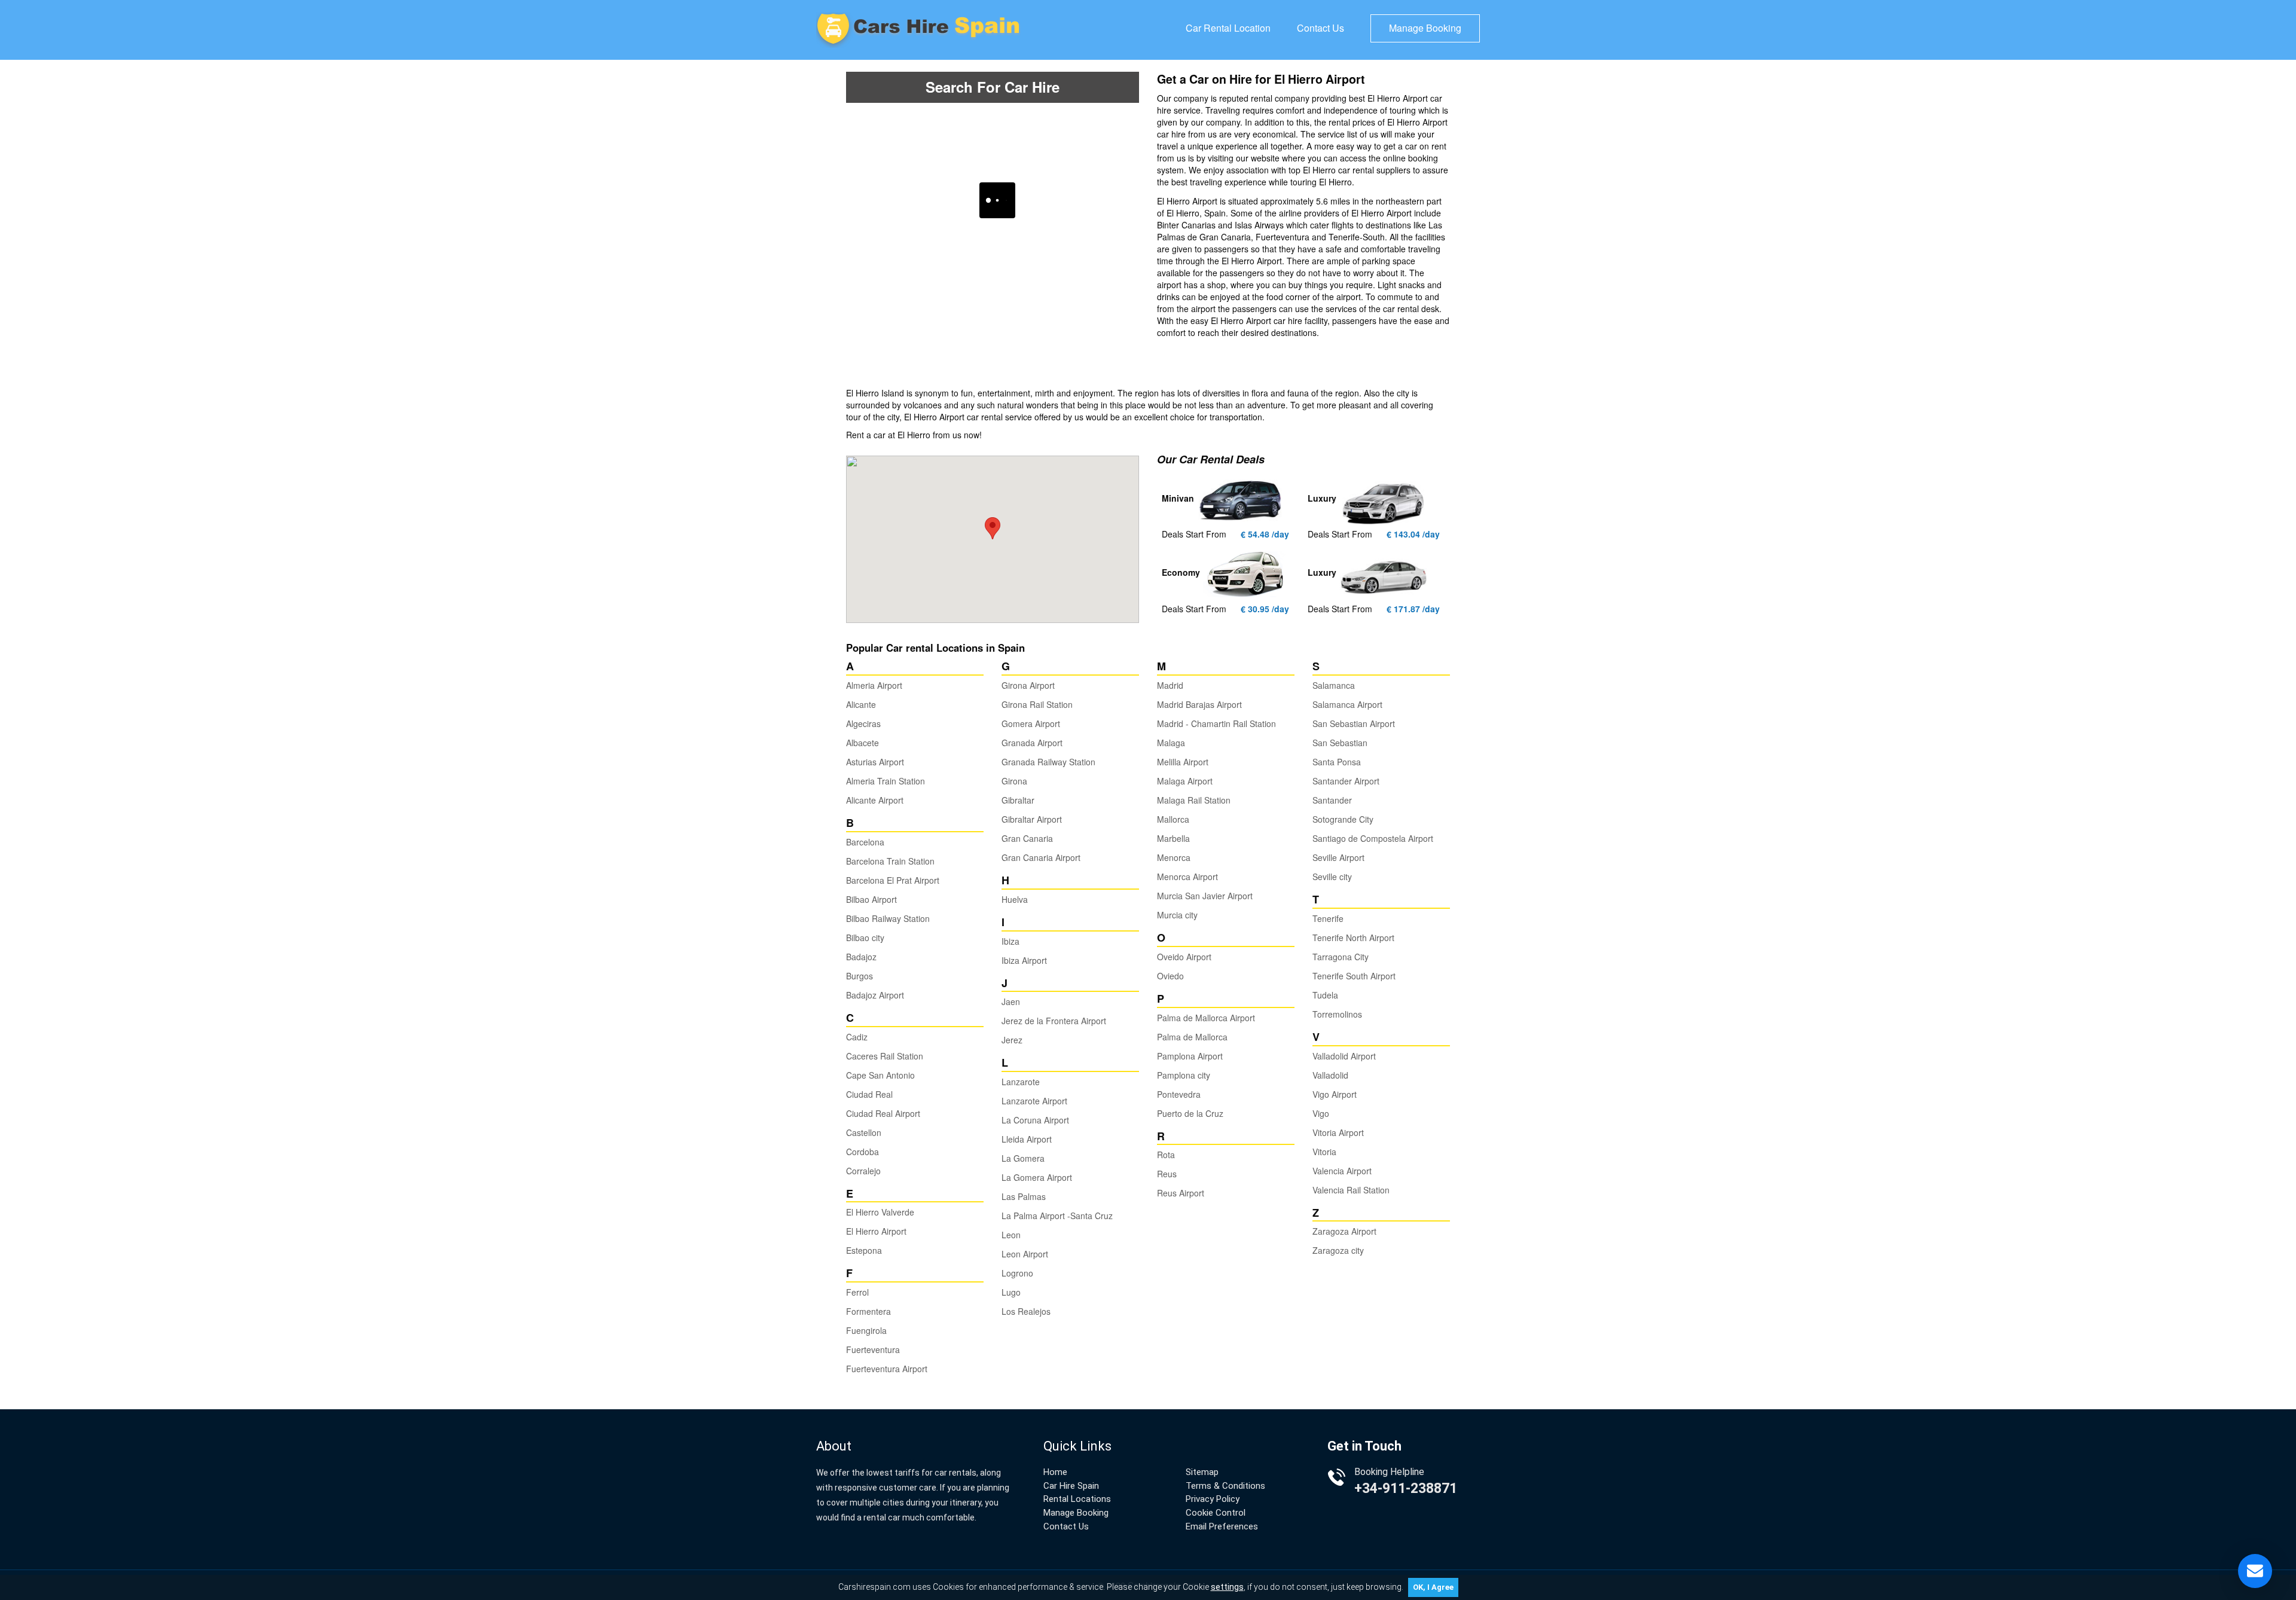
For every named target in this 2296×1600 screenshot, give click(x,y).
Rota (1166, 1155)
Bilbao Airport (871, 899)
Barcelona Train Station (890, 861)
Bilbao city (865, 938)
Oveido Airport (1184, 957)
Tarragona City (1341, 957)
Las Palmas (1024, 1196)
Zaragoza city (1338, 1250)
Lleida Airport (1027, 1139)
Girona (1014, 781)
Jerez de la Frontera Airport (1054, 1021)
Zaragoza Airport (1344, 1231)
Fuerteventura (873, 1349)
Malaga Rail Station (1194, 800)
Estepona (864, 1250)
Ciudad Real (869, 1094)
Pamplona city (1184, 1075)
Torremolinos (1337, 1014)
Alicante (861, 704)
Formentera (868, 1311)
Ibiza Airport (1024, 960)
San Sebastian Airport (1354, 723)
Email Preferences (1222, 1526)
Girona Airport (1028, 685)
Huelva (1015, 899)
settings (1227, 1587)
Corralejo (863, 1171)
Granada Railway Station (1048, 762)
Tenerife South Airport (1354, 976)
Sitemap (1202, 1472)
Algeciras (863, 723)
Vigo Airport (1335, 1094)
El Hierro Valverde (880, 1212)
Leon (1011, 1235)
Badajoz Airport (875, 995)
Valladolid (1330, 1075)
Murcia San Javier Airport (1205, 896)
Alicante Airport (875, 800)
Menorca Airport (1187, 877)
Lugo (1011, 1292)
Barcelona (865, 842)
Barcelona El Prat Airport (893, 880)
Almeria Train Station (886, 781)
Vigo (1321, 1113)
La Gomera (1023, 1158)
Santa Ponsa (1337, 762)
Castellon (864, 1132)
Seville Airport (1338, 857)
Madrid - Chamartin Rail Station (1216, 723)
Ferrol (857, 1292)
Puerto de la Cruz (1190, 1113)
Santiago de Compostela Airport (1373, 838)
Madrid (1170, 685)
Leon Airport (1025, 1254)
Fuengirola (866, 1330)
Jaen (1011, 1001)
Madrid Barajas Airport (1199, 704)
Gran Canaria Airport (1041, 857)
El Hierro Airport (876, 1231)
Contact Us (1320, 28)
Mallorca (1173, 819)
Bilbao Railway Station (888, 918)
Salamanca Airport (1347, 704)
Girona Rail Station (1037, 704)
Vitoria (1324, 1152)
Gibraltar (1018, 800)
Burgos (860, 976)
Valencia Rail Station (1351, 1190)
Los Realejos (1026, 1311)
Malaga (1171, 743)
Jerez (1012, 1040)
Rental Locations (1077, 1499)
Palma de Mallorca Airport (1206, 1018)
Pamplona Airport (1190, 1056)
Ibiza (1010, 941)
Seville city (1332, 877)
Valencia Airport (1342, 1171)
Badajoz (861, 957)
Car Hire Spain (1071, 1486)
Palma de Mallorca (1192, 1037)
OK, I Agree (1433, 1587)
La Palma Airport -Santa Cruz (1057, 1216)
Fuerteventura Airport (887, 1369)
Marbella (1173, 838)
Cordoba (862, 1152)
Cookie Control (1216, 1513)
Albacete (862, 743)
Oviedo (1170, 976)
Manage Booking (1425, 28)
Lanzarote (1021, 1082)
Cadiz (857, 1037)
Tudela (1325, 995)
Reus (1167, 1174)
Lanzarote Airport (1034, 1101)
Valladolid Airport (1344, 1056)
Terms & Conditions (1225, 1486)
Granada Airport (1032, 743)
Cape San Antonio (880, 1075)
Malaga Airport (1185, 781)
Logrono (1017, 1273)
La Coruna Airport (1035, 1120)
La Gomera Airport (1037, 1177)
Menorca (1174, 857)
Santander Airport (1346, 781)
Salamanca (1334, 685)
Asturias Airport (875, 762)
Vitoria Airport (1338, 1132)
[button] (993, 528)
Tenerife (1328, 918)
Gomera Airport (1031, 723)
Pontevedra (1179, 1094)
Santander (1332, 800)
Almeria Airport (874, 685)
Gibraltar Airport (1032, 819)
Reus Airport (1181, 1193)
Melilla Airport (1183, 762)
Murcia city (1177, 915)
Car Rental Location (1228, 28)
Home (1055, 1472)
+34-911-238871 (1406, 1488)
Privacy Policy (1213, 1499)
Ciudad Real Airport (883, 1113)
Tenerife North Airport (1353, 938)
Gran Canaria (1027, 838)
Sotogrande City (1343, 819)
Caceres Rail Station (885, 1056)
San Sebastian (1340, 743)
